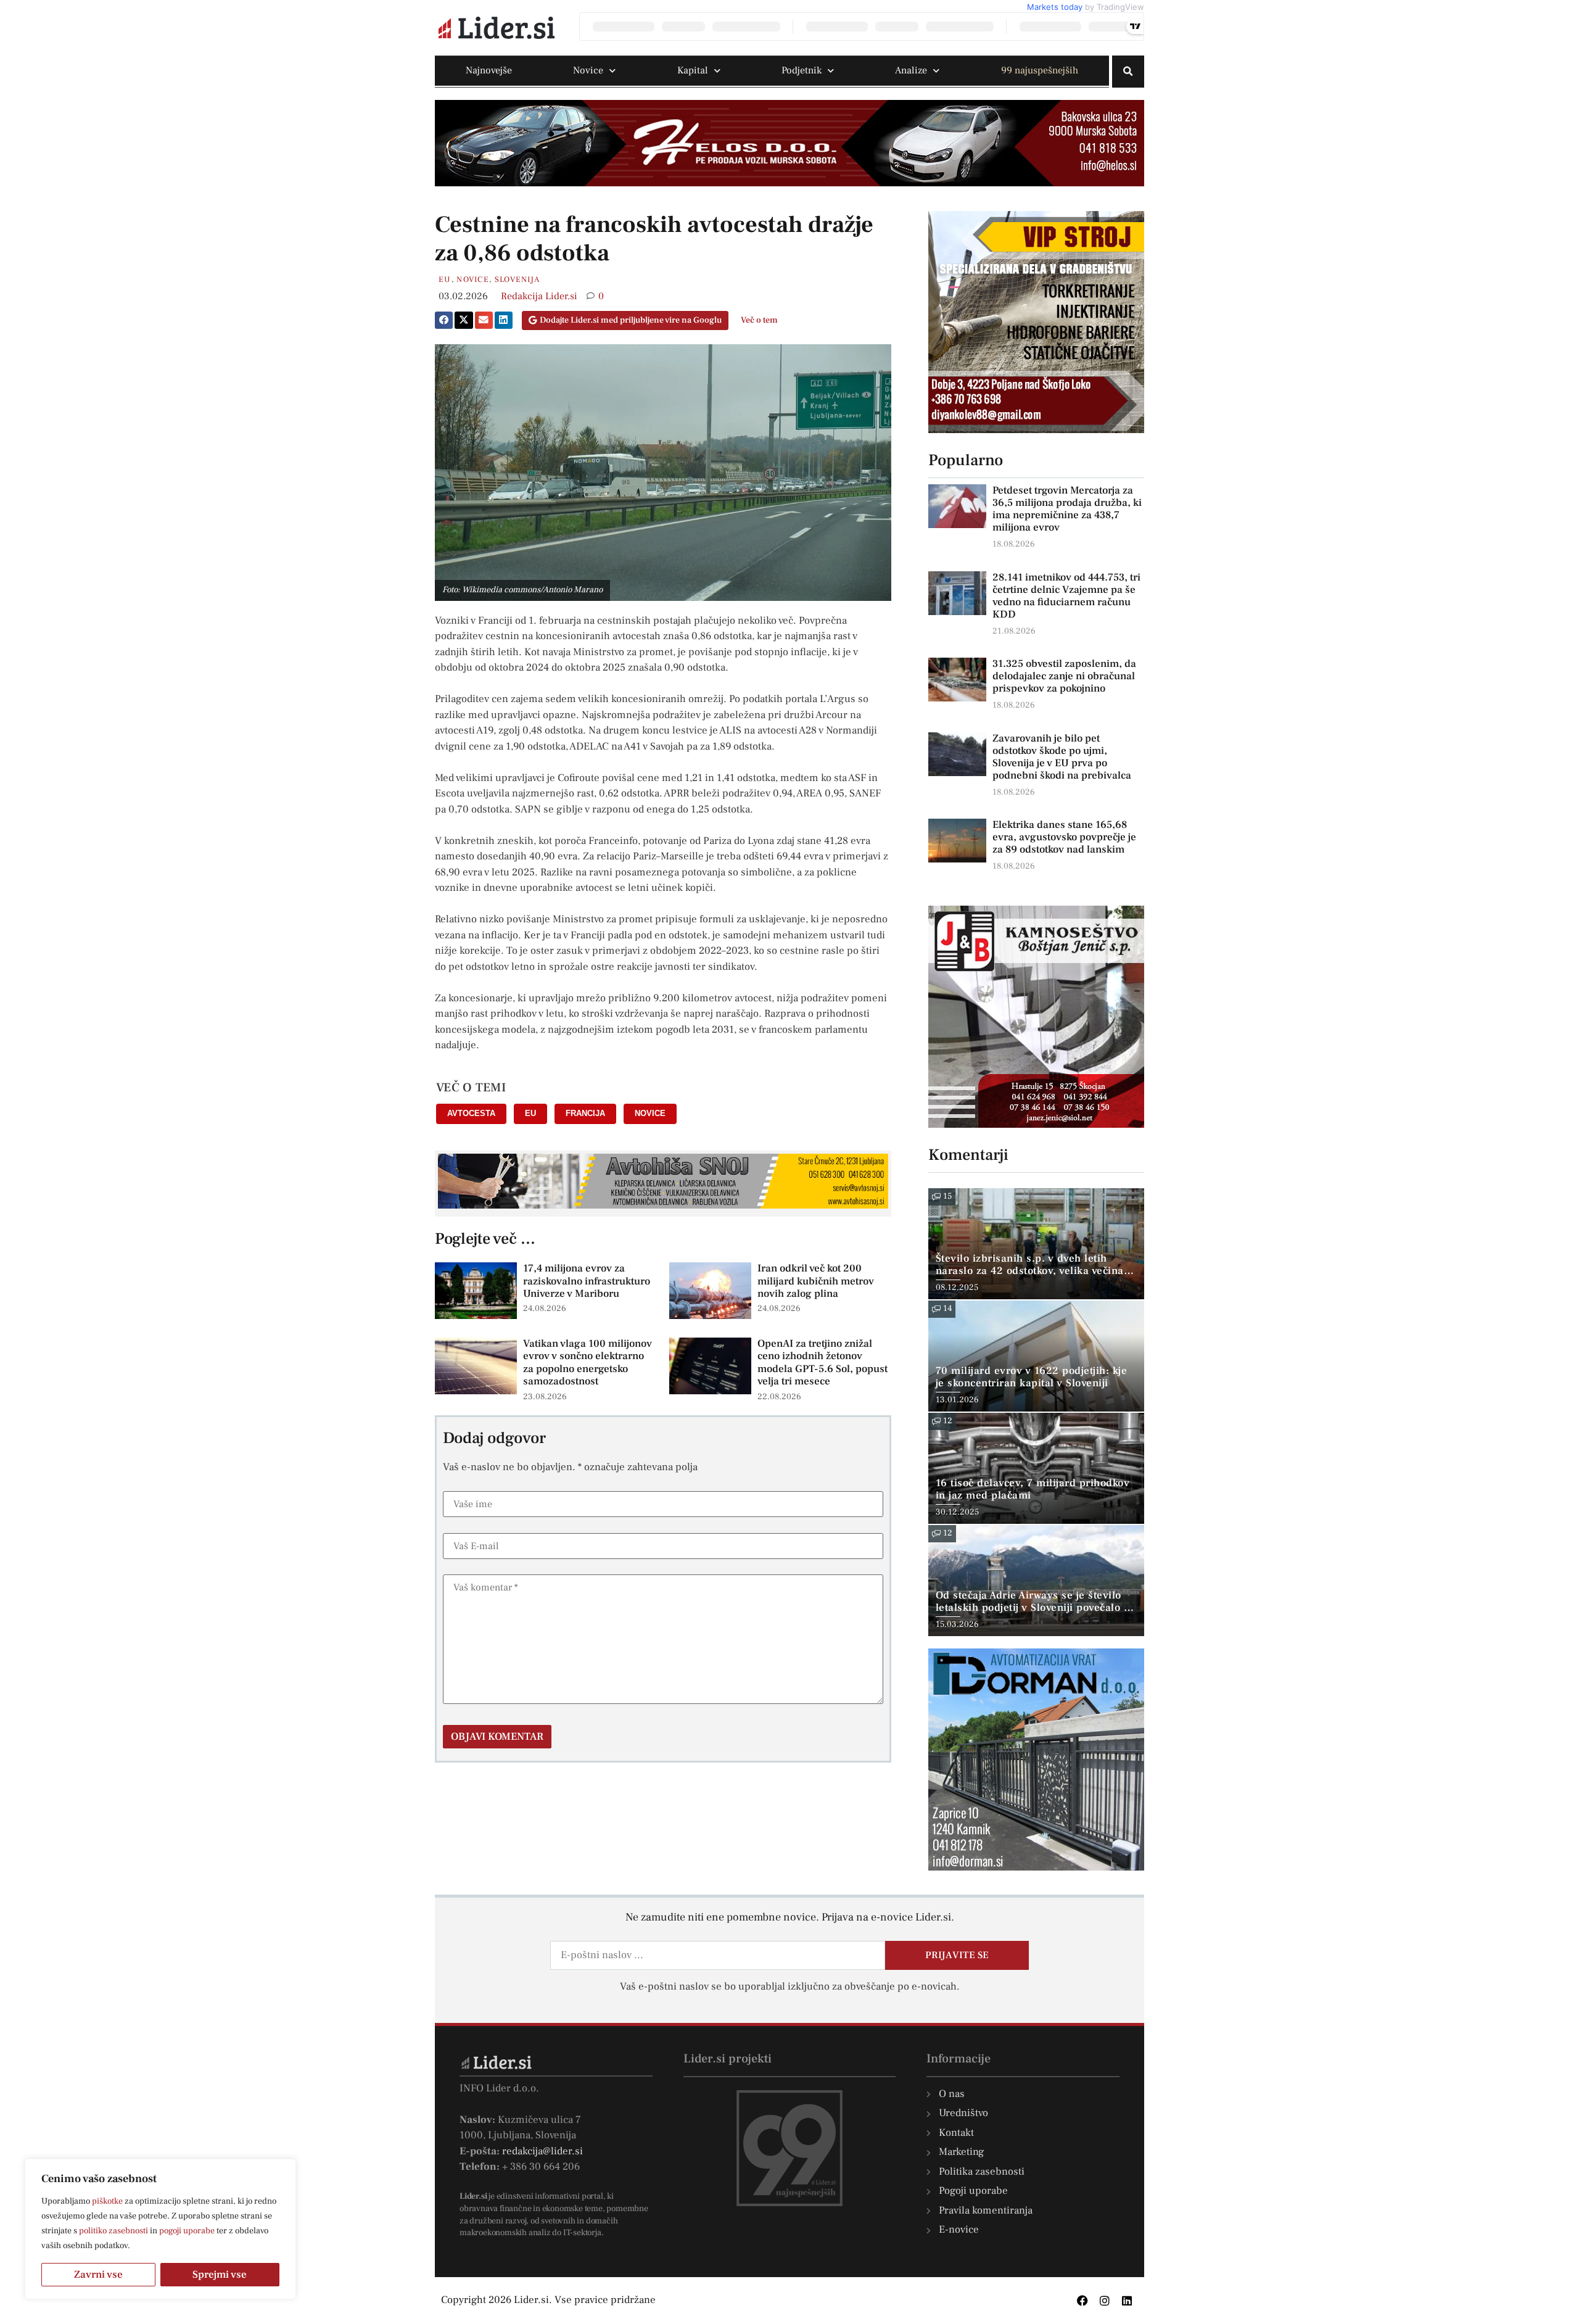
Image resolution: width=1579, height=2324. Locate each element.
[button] (1128, 72)
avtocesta (471, 1113)
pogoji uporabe (187, 2231)
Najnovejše (489, 70)
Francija (585, 1113)
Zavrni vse (98, 2275)
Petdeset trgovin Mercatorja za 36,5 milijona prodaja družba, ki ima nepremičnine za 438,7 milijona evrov (1067, 509)
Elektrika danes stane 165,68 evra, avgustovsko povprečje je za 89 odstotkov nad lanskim (1064, 837)
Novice (588, 70)
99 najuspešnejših (1040, 70)
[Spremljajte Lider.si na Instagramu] (1105, 2301)
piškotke (107, 2201)
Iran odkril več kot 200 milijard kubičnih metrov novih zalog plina (816, 1281)
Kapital (693, 70)
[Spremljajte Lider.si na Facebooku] (1082, 2301)
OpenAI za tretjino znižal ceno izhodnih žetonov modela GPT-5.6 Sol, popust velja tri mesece (822, 1363)
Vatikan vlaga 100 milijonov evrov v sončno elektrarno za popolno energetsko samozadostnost (587, 1363)
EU (445, 279)
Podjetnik (802, 70)
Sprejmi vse (220, 2275)
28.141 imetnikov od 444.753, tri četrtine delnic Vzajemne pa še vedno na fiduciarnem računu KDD (1066, 596)
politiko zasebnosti (113, 2231)
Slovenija (517, 279)
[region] (160, 2229)
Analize (911, 70)
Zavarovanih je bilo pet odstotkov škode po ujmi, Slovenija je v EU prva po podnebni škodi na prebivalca (1062, 757)
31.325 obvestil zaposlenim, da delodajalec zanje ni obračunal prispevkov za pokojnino (1064, 676)
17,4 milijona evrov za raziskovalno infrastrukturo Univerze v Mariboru (587, 1281)
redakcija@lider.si (542, 2151)
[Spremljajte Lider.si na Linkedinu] (1127, 2301)
